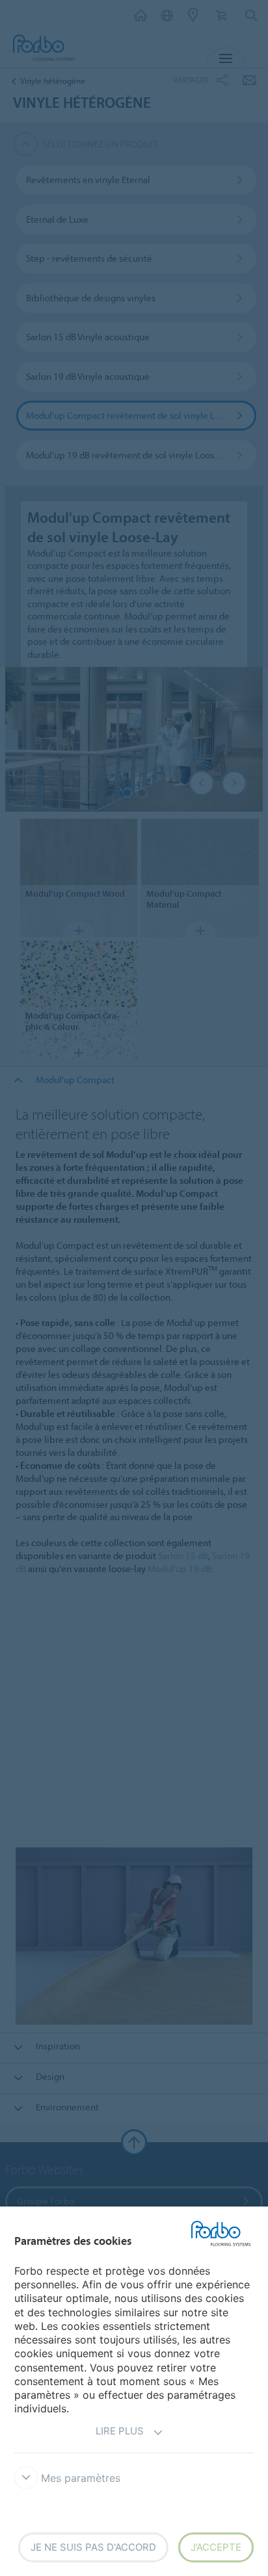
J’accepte (216, 2547)
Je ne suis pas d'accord (93, 2547)
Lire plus (120, 2431)
